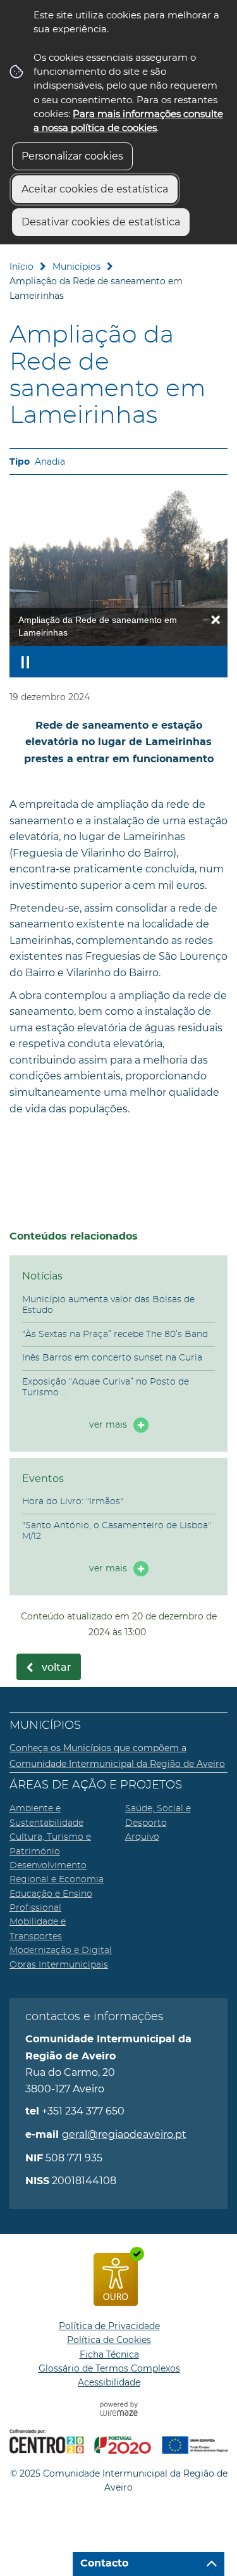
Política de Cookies (109, 2340)
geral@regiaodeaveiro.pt (124, 2134)
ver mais (108, 1424)
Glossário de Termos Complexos (109, 2368)
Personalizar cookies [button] (72, 156)
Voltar (57, 1668)
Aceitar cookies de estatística (95, 189)
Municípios (76, 267)
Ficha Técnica (109, 2354)
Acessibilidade (109, 2382)
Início (21, 267)
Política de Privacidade (109, 2326)
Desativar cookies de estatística (101, 222)
